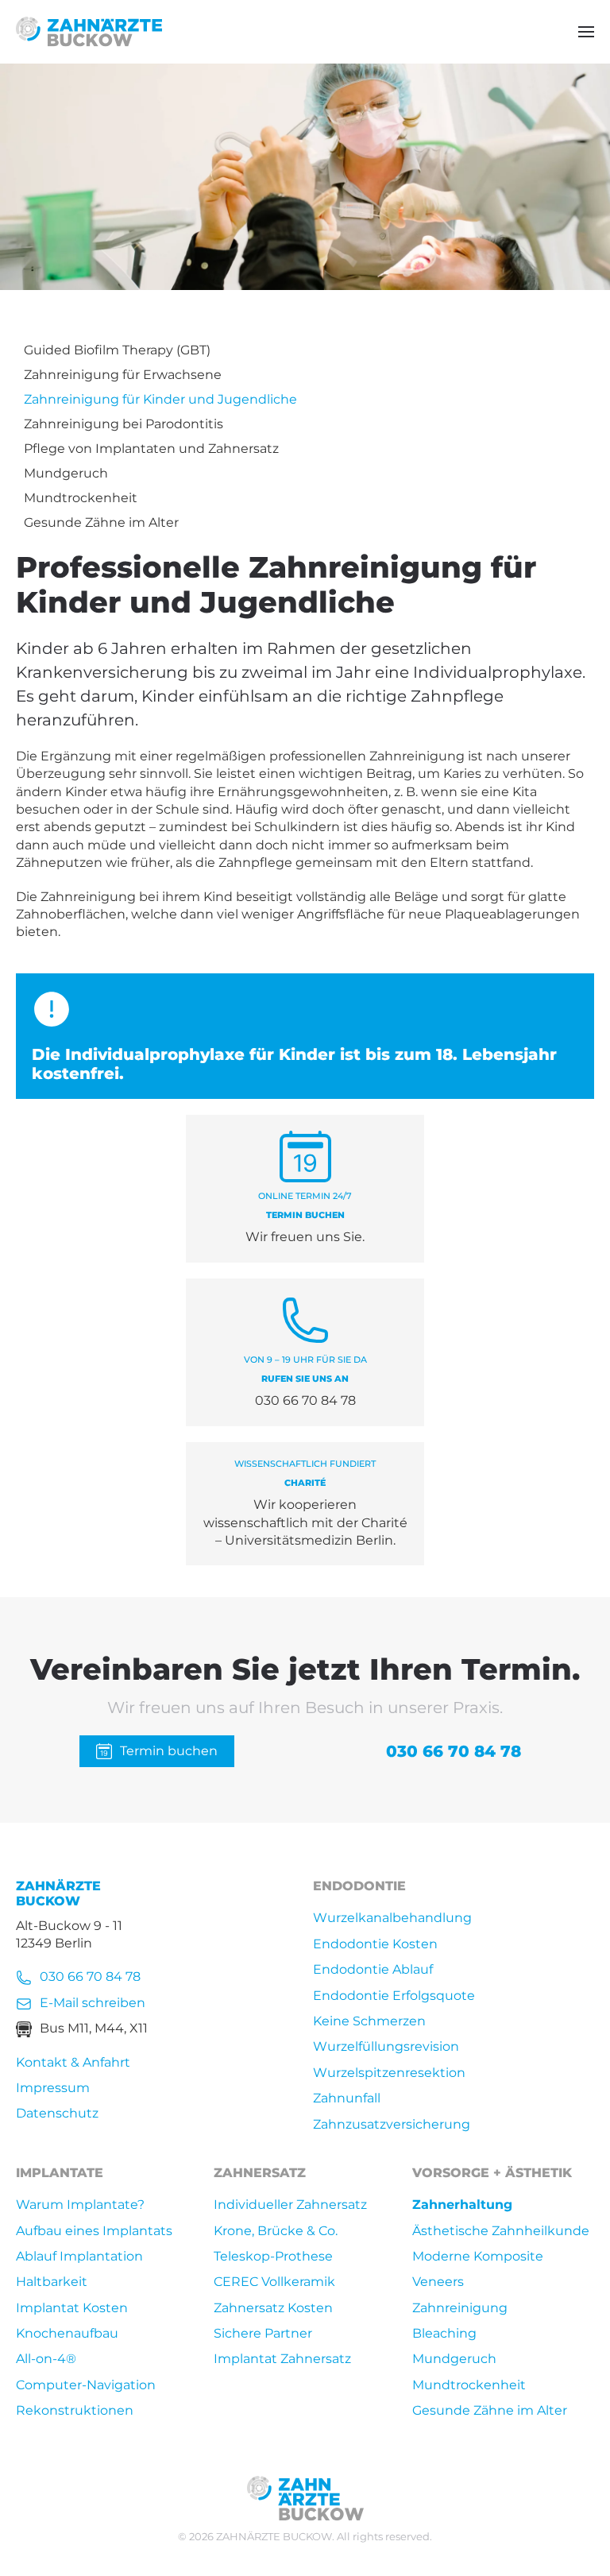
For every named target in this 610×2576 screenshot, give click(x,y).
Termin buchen (169, 1751)
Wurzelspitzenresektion (389, 2073)
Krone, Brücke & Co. (276, 2231)
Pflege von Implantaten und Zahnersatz (151, 449)
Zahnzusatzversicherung (392, 2124)
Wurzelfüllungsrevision (386, 2046)
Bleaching (444, 2333)
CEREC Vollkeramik (274, 2282)
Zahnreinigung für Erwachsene (123, 375)
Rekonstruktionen (75, 2410)
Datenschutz (57, 2113)
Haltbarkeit (52, 2282)
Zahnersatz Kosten (273, 2308)
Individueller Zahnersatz (290, 2205)
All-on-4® (46, 2359)
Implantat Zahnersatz (282, 2359)
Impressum (53, 2088)
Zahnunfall (347, 2098)
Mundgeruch (66, 473)
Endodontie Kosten (375, 1944)
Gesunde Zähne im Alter (101, 522)
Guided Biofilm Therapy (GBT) (117, 350)
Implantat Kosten (72, 2308)
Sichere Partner (263, 2333)
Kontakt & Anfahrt (73, 2062)
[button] (586, 32)
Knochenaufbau (67, 2333)
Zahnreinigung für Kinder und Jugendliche (160, 399)
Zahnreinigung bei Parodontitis (124, 424)
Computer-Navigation (86, 2385)
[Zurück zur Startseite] (89, 32)
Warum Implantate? (80, 2205)
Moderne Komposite (478, 2256)
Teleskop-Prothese (273, 2256)
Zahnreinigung (460, 2308)
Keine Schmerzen (369, 2021)
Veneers (438, 2282)
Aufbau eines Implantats (94, 2231)
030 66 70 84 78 (454, 1751)
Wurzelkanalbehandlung (392, 1918)
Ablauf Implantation (79, 2256)
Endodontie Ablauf (373, 1969)
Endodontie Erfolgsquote (394, 1996)
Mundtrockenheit (81, 498)
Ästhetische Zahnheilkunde (501, 2231)
